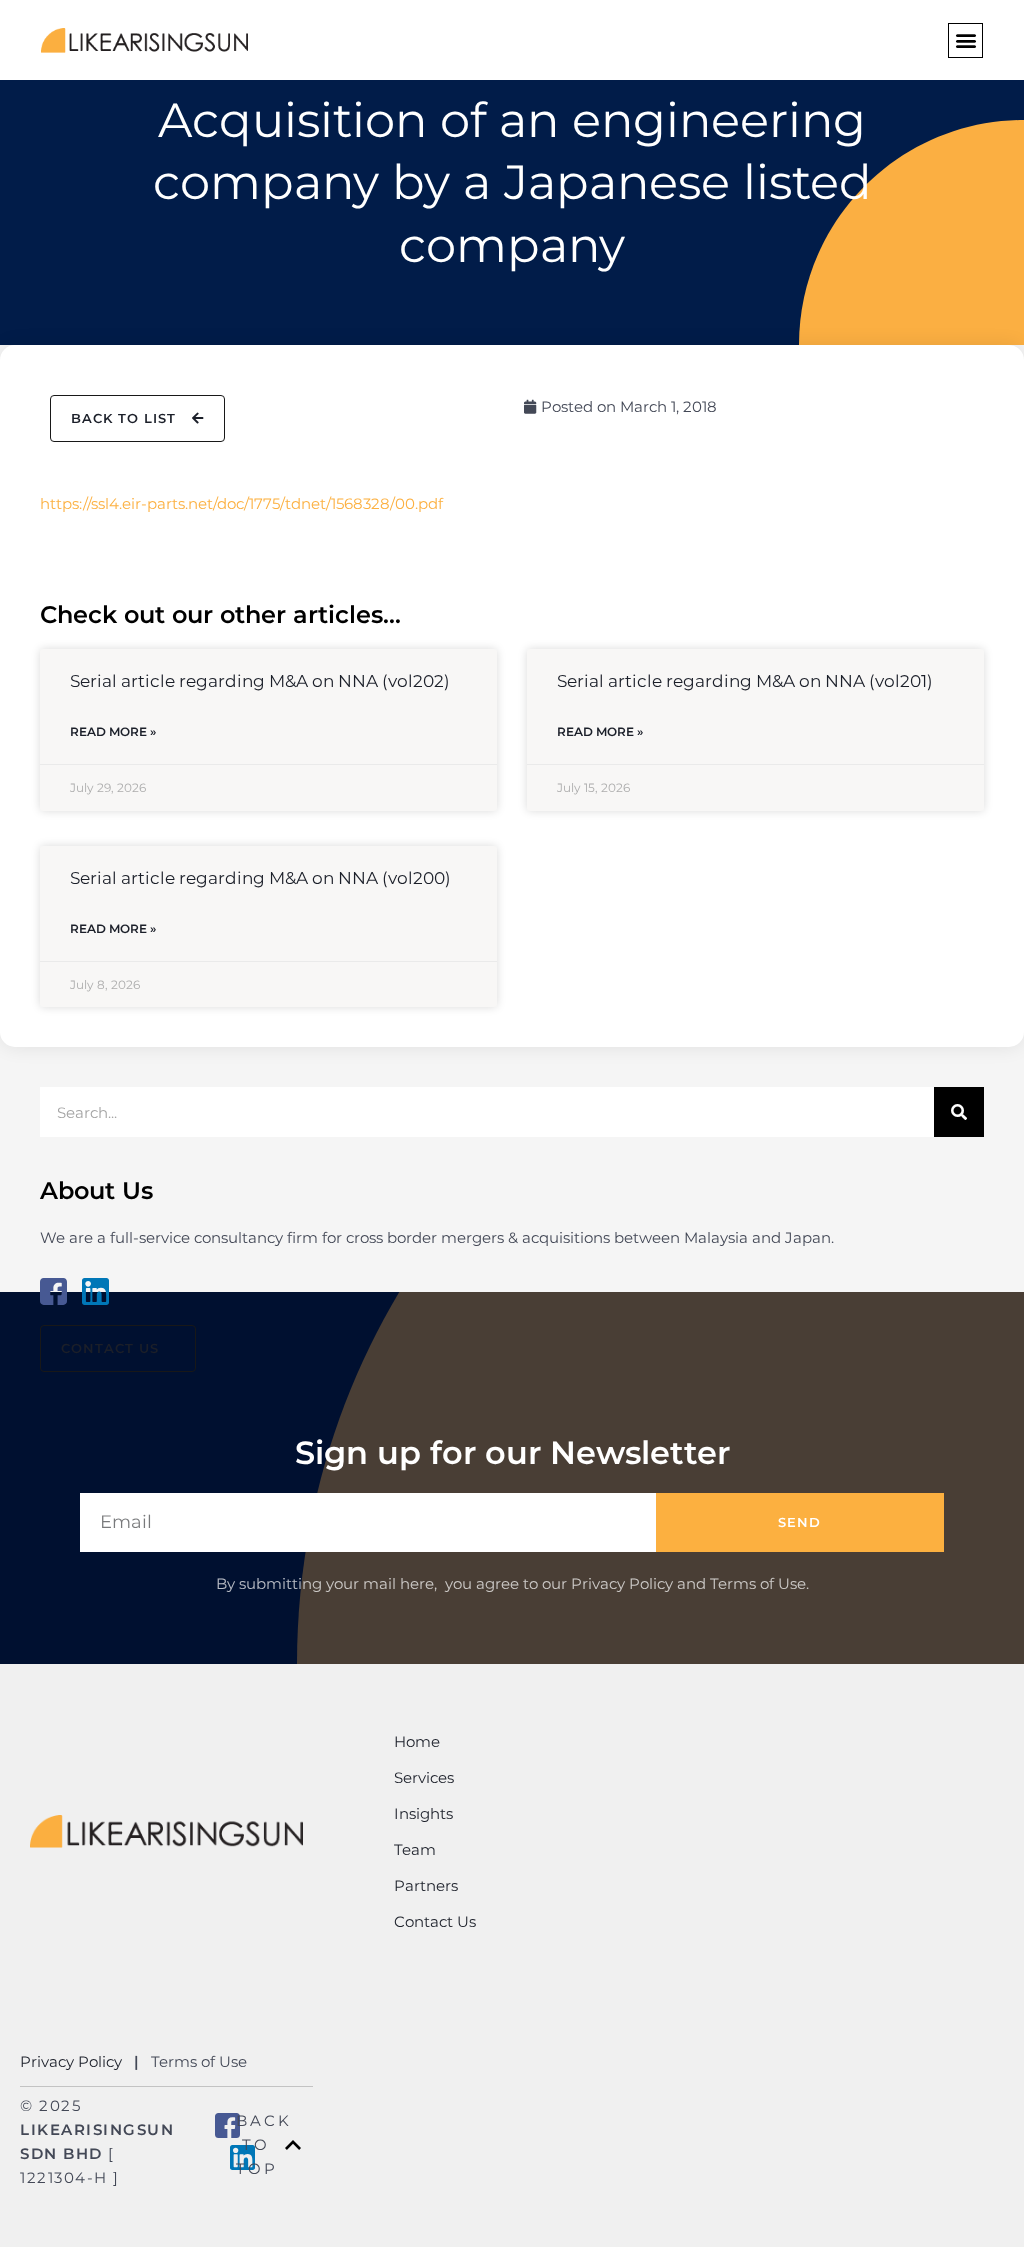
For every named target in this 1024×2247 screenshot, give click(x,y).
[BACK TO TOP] (293, 2145)
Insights (423, 1813)
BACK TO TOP (264, 2144)
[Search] (959, 1112)
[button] (965, 40)
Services (424, 1777)
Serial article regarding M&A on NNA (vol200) (260, 878)
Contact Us (435, 1921)
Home (417, 1741)
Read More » (113, 731)
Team (415, 1849)
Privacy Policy (73, 2061)
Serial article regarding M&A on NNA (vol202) (260, 681)
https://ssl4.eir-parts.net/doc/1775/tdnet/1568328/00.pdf (241, 503)
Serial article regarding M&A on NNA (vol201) (745, 681)
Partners (426, 1885)
